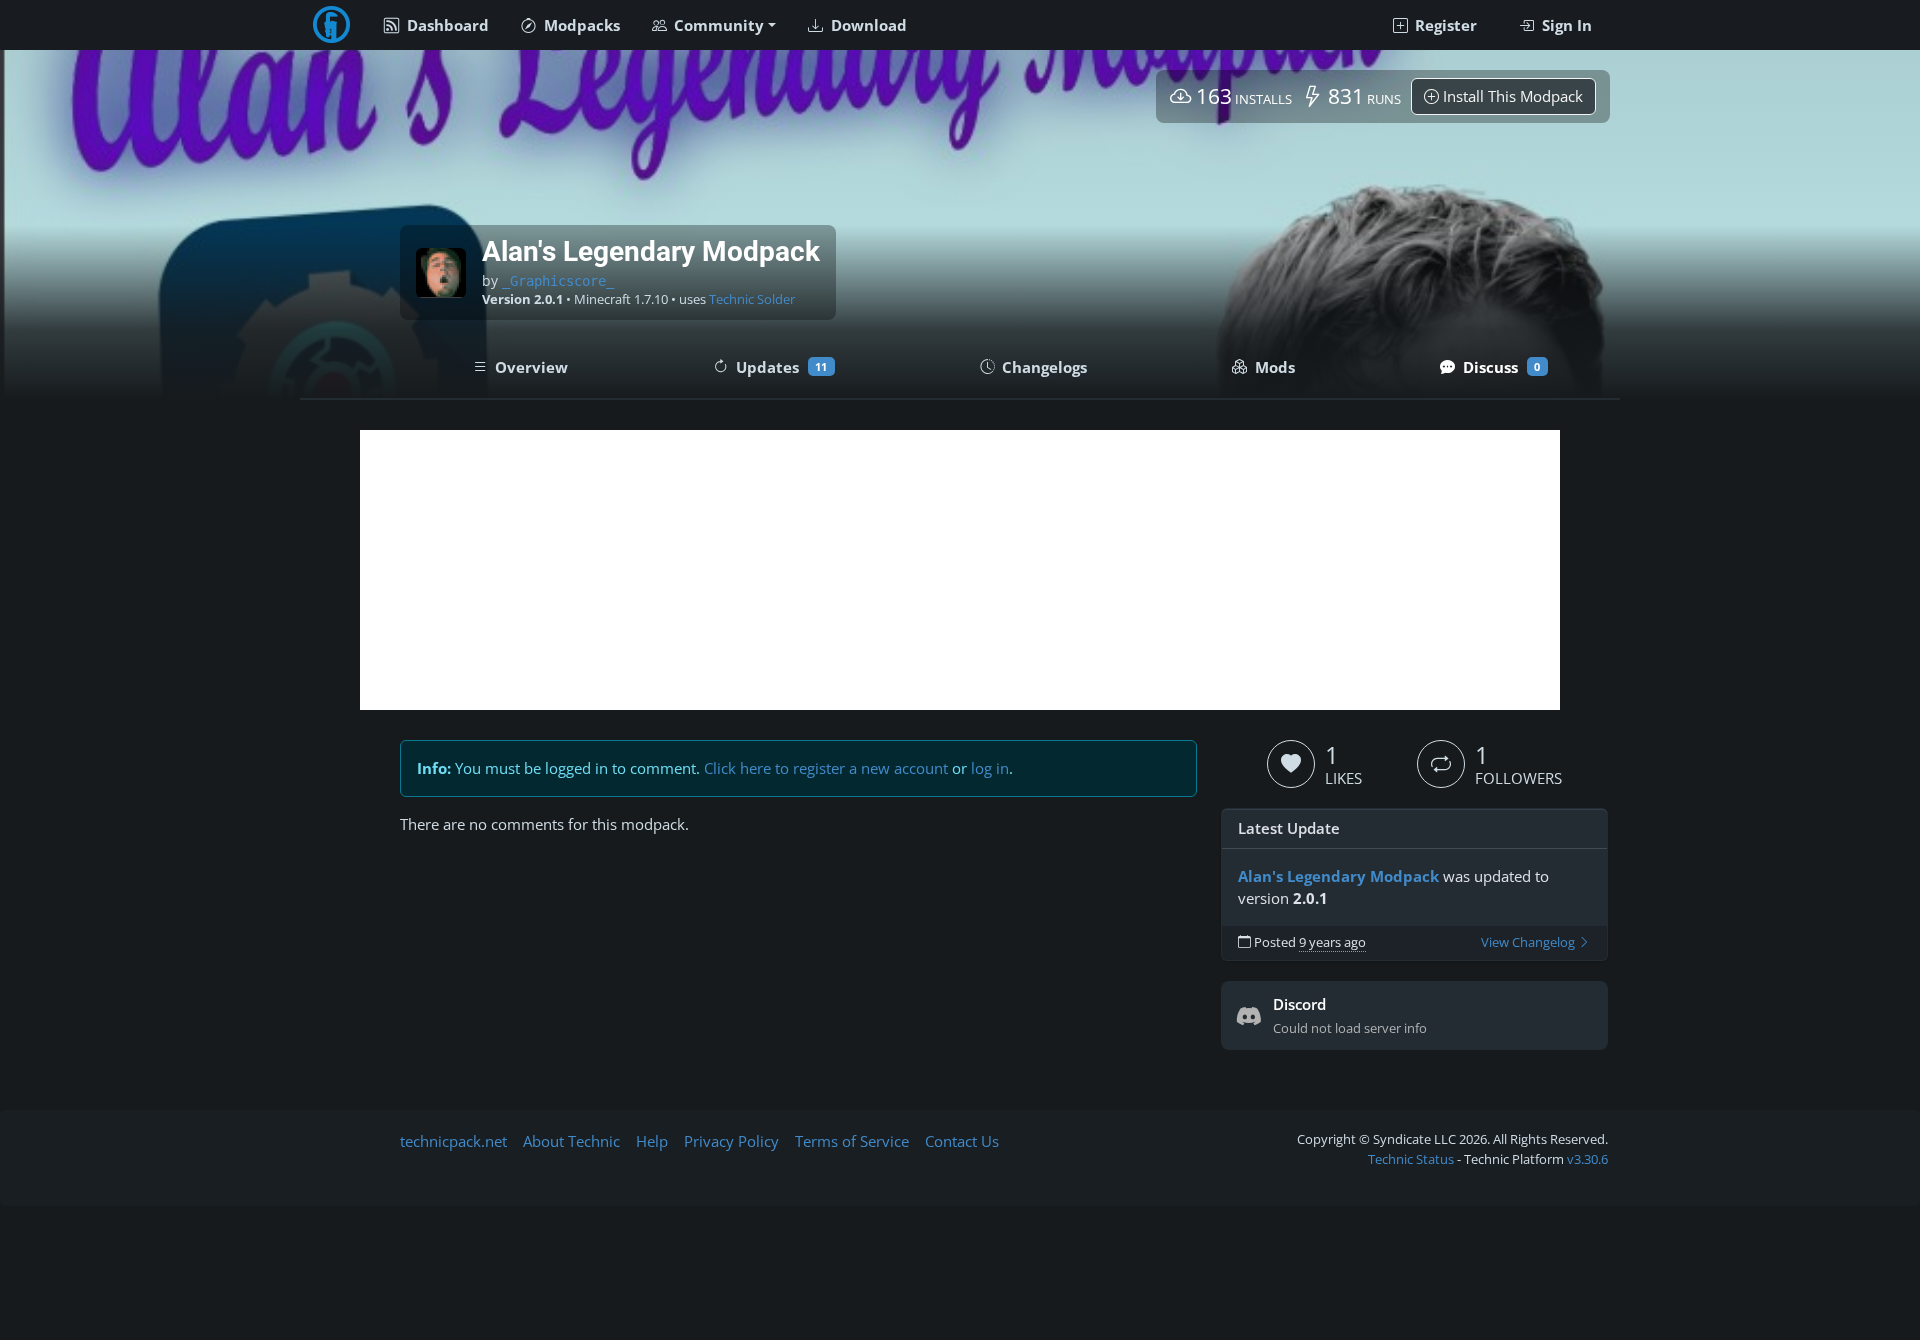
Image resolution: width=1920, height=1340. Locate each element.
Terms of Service (852, 1141)
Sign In (1565, 25)
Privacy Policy (731, 1141)
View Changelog (1529, 942)
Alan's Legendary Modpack (1338, 876)
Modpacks (580, 25)
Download (867, 25)
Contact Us (962, 1141)
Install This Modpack (1511, 96)
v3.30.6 (1587, 1159)
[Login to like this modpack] (1291, 764)
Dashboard (446, 25)
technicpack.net (453, 1141)
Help (652, 1141)
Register (1444, 25)
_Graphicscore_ (558, 281)
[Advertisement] (960, 570)
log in (990, 768)
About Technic (571, 1141)
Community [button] (717, 25)
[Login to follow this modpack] (1441, 764)
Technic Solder (752, 299)
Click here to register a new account (826, 768)
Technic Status (1411, 1159)
